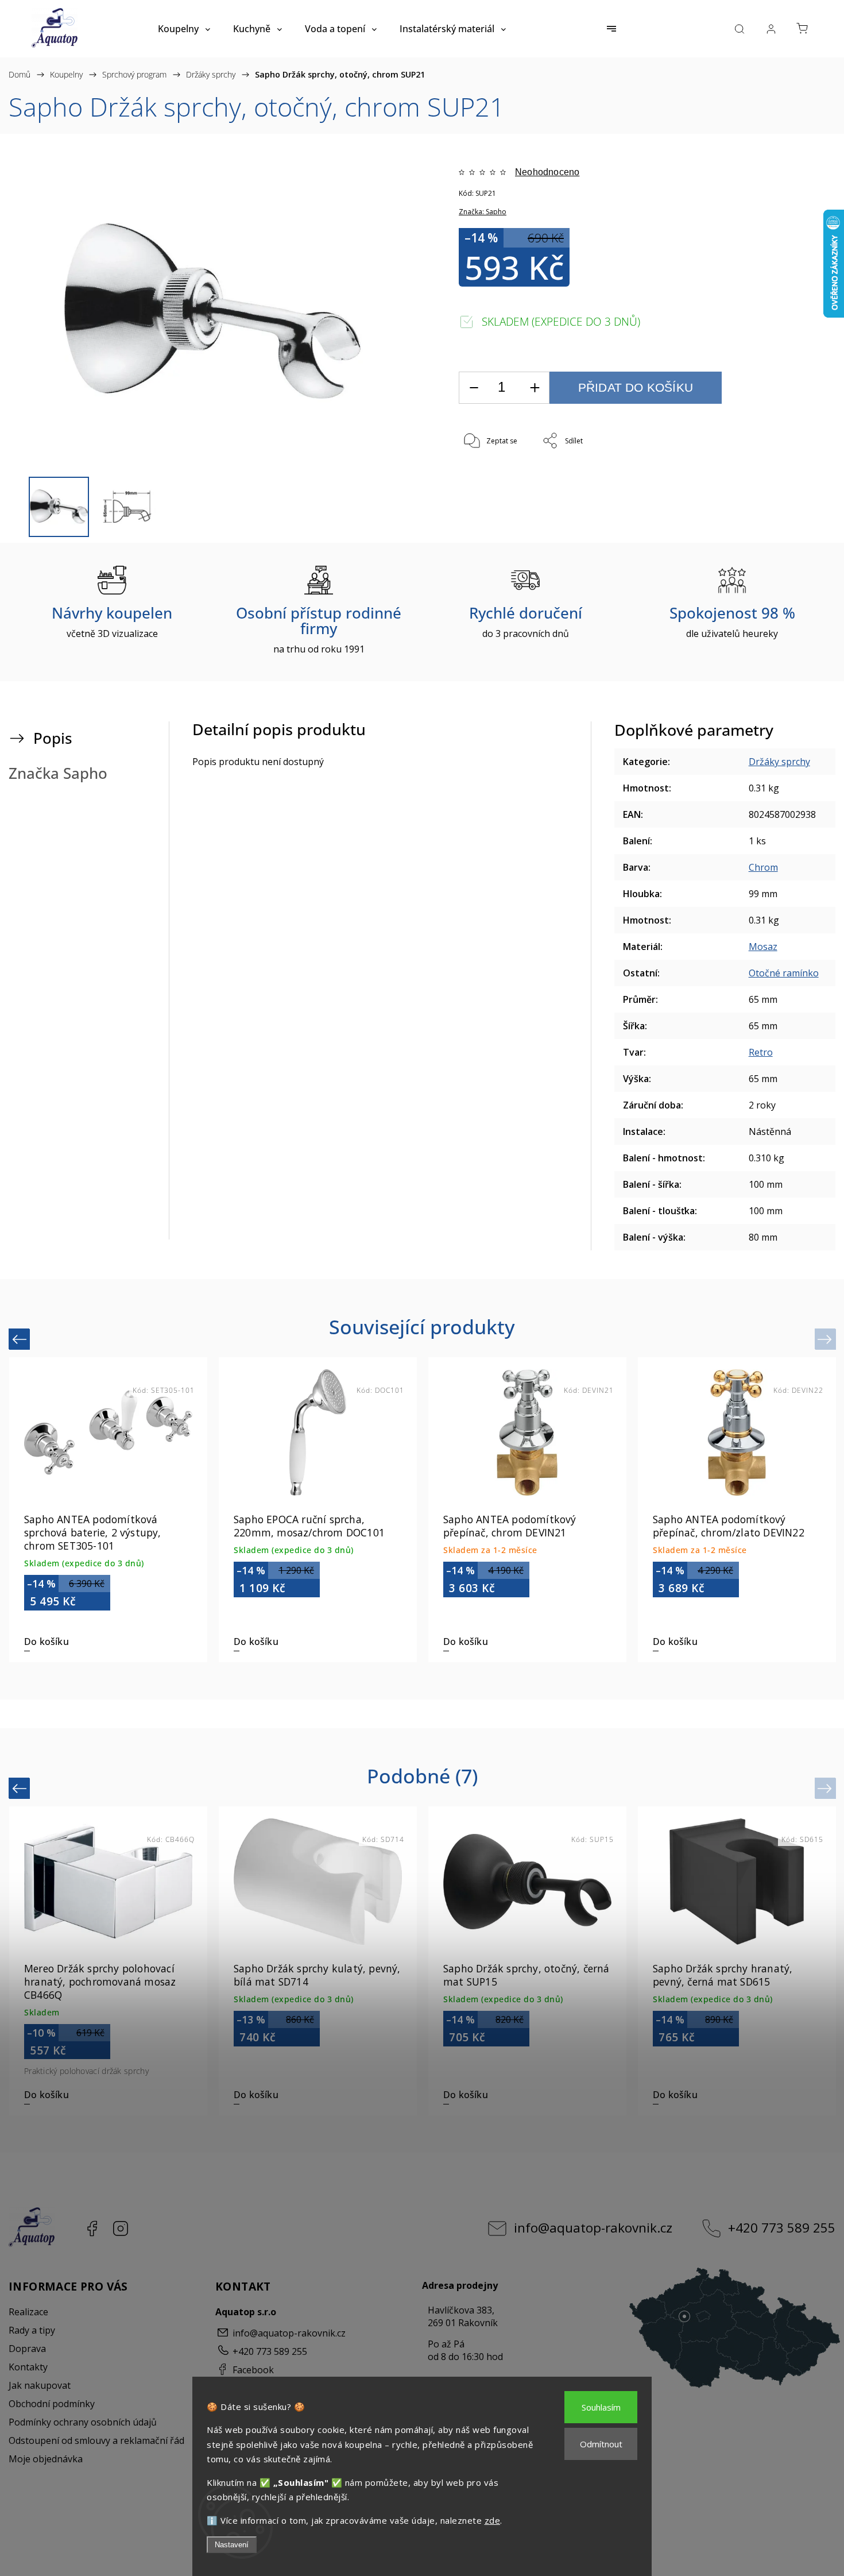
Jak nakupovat (40, 2385)
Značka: (483, 212)
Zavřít (779, 479)
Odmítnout (601, 2444)
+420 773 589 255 (782, 2228)
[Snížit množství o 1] (474, 388)
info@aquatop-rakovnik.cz (593, 2228)
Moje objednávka (46, 2459)
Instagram (121, 2229)
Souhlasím (601, 2407)
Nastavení (232, 2545)
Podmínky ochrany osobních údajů (83, 2422)
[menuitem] (184, 29)
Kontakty (28, 2367)
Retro (761, 1052)
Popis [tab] (53, 738)
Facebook (92, 2229)
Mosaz (763, 947)
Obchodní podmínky (52, 2404)
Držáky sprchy (779, 762)
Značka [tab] (58, 773)
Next (826, 1339)
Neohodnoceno (547, 172)
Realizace (28, 2312)
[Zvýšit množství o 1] (535, 388)
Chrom (763, 867)
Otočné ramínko (784, 973)
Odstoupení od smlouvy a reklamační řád (96, 2440)
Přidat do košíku (636, 387)
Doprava (27, 2349)
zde (493, 2520)
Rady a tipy (32, 2330)
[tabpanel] (527, 1510)
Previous (21, 1339)
